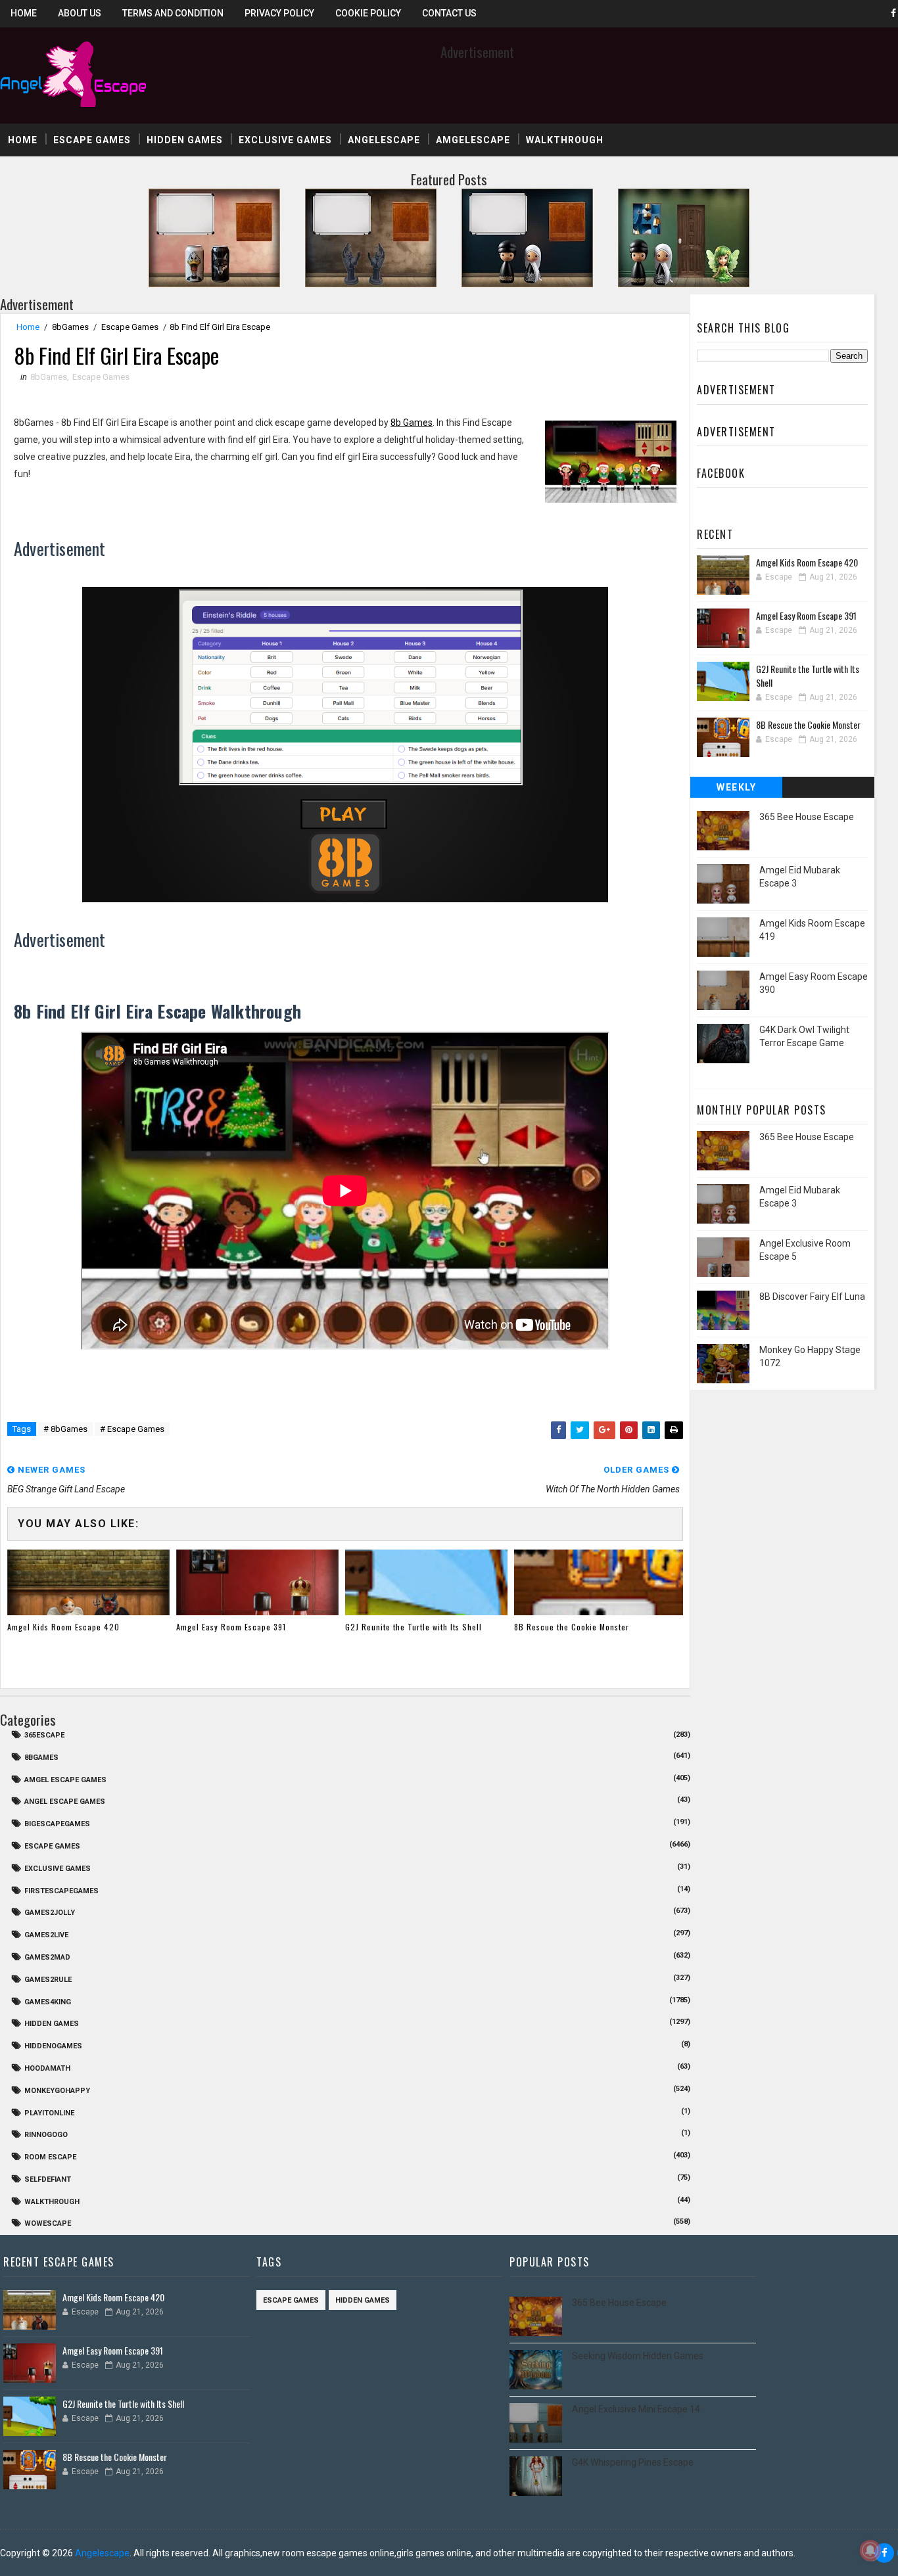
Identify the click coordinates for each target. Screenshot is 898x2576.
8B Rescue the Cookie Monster (572, 1627)
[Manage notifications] (870, 2550)
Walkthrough (565, 140)
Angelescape (384, 140)
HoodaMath (47, 2068)
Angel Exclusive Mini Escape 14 (636, 2409)
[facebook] (884, 2553)
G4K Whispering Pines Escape (633, 2462)
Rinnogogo (46, 2135)
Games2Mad (47, 1957)
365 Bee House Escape (807, 817)
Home (24, 13)
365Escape (44, 1735)
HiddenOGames (53, 2046)
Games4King (48, 2002)
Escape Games (92, 140)
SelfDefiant (48, 2179)
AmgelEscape (473, 140)
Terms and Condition (173, 13)
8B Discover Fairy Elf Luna (812, 1297)
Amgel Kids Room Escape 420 (63, 1627)
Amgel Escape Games (65, 1780)
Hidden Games (185, 140)
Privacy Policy (279, 13)
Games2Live (46, 1935)
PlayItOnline (49, 2113)
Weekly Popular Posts (737, 790)
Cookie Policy (368, 13)
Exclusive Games (285, 140)
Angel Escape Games (65, 1802)
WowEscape (48, 2223)
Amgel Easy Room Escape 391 (231, 1627)
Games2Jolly (50, 1913)
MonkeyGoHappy (57, 2091)
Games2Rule (48, 1980)
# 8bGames (65, 1429)
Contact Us (449, 13)
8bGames (70, 327)
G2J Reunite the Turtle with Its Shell (414, 1627)
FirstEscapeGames (61, 1891)
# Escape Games (132, 1429)
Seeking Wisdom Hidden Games (638, 2356)
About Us (80, 13)
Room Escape (50, 2157)
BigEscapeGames (57, 1824)
